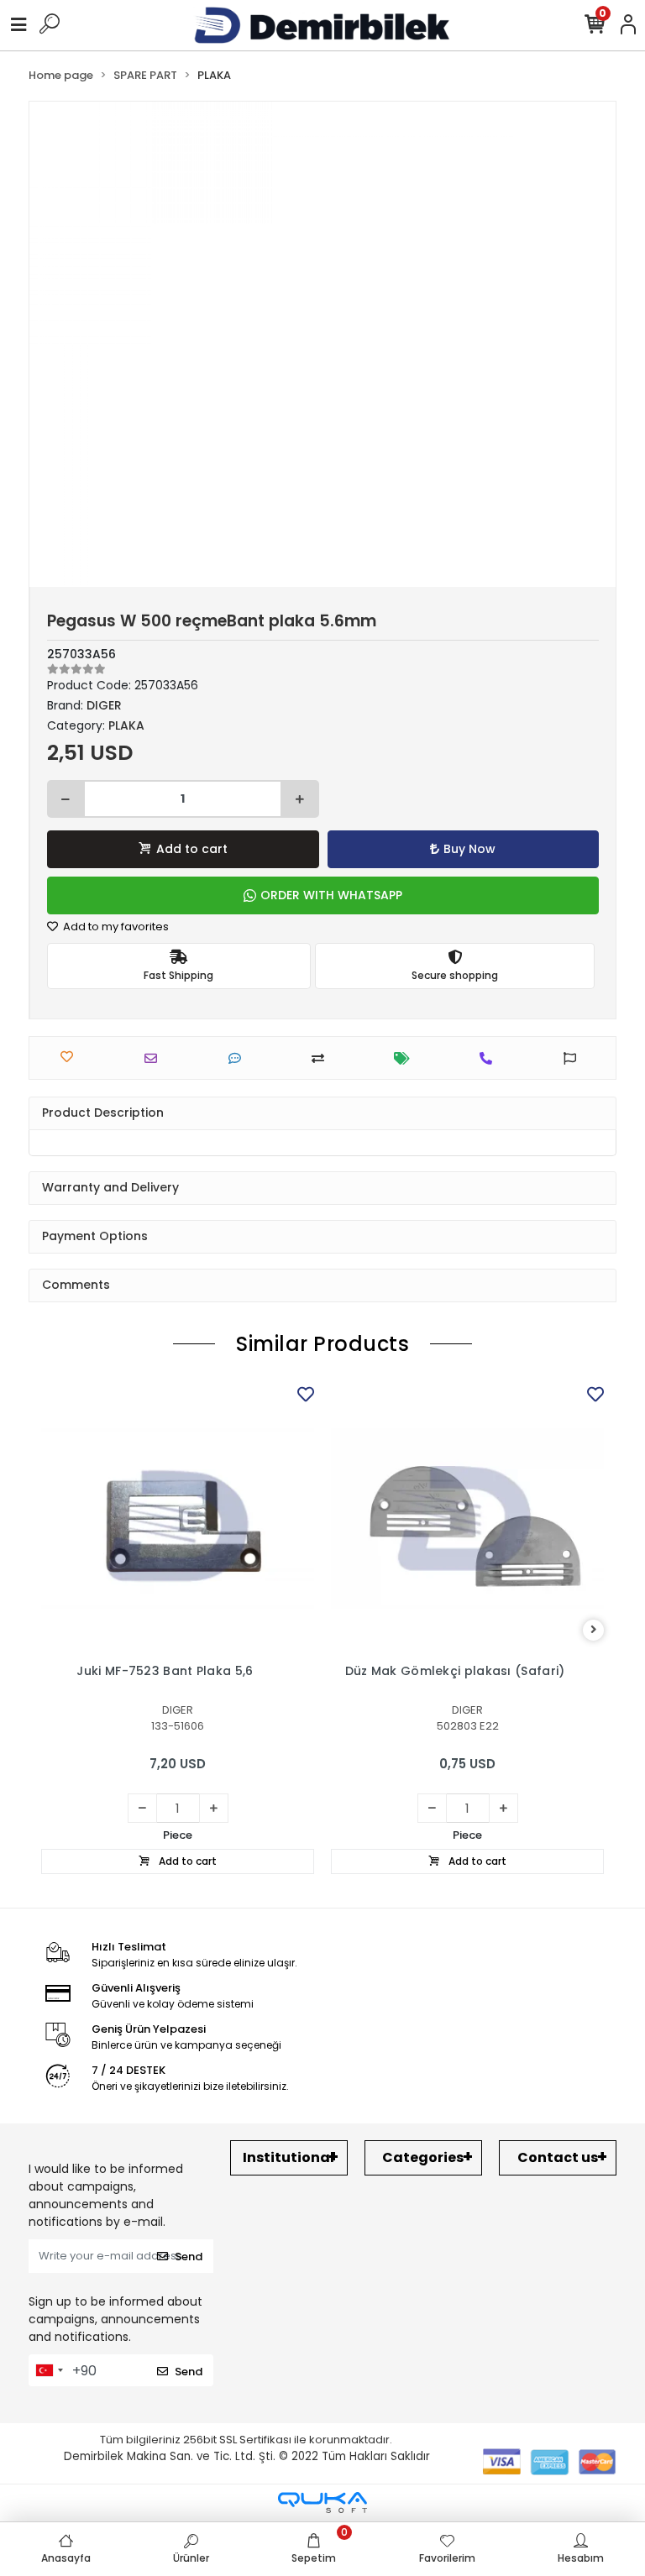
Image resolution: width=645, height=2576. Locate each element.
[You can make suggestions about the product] (574, 1058)
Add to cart (192, 849)
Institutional (288, 2157)
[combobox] (49, 2370)
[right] (594, 1630)
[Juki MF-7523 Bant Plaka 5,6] (178, 1518)
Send (189, 2257)
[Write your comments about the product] (239, 1058)
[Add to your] (322, 1058)
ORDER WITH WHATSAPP (331, 895)
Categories (423, 2157)
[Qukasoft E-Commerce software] (322, 2503)
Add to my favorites (115, 927)
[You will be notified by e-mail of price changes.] (406, 1058)
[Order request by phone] (490, 1058)
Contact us (558, 2157)
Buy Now (469, 849)
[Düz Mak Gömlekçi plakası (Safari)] (467, 1518)
